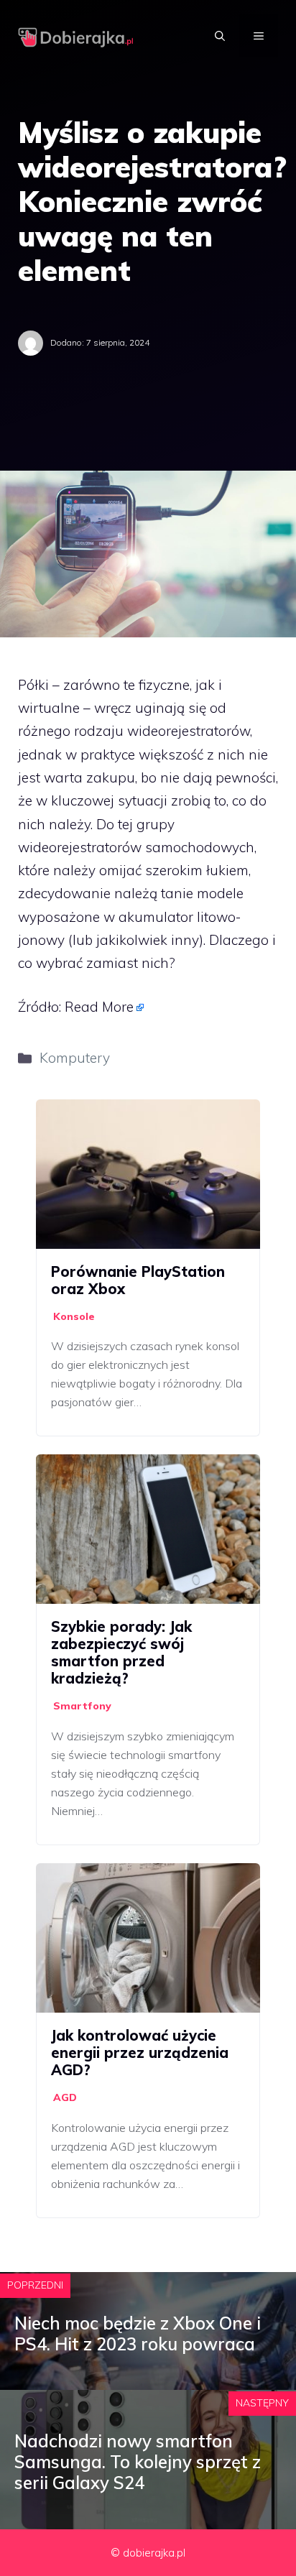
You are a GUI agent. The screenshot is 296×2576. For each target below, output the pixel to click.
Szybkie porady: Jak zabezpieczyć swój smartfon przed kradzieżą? (121, 1652)
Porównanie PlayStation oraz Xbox (138, 1280)
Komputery (75, 1058)
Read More (99, 1007)
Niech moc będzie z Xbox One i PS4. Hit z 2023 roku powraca (138, 2333)
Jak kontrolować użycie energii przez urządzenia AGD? (140, 2053)
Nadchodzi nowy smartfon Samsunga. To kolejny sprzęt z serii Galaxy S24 (138, 2462)
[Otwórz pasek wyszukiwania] (220, 36)
